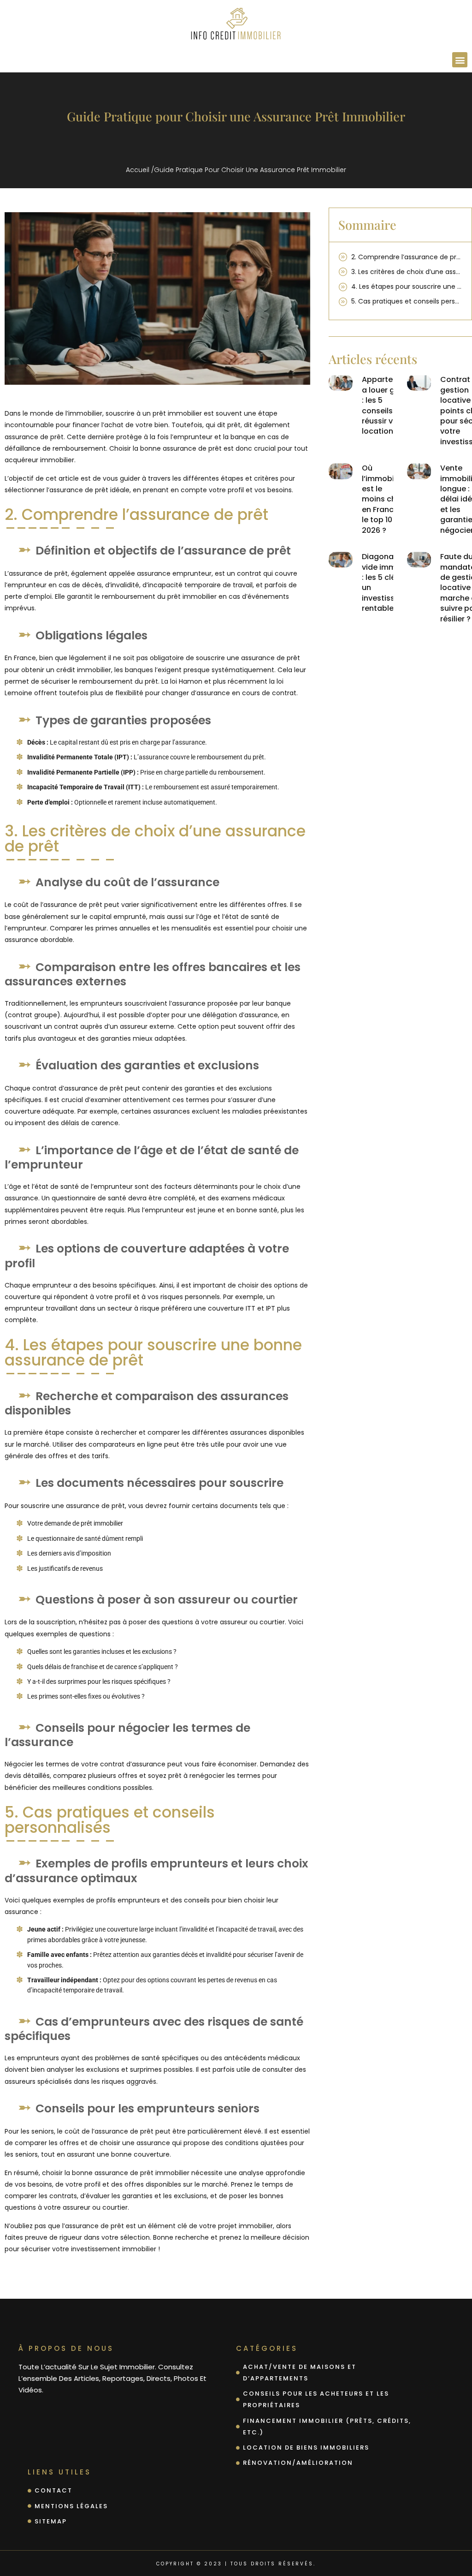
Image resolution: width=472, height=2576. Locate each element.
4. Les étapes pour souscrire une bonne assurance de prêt (407, 286)
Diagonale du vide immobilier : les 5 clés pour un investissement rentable (390, 582)
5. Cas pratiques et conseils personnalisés (407, 301)
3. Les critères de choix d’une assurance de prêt (407, 272)
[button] (460, 60)
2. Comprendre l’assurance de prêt (407, 257)
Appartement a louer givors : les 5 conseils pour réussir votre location (387, 405)
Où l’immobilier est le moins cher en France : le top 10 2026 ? (383, 499)
